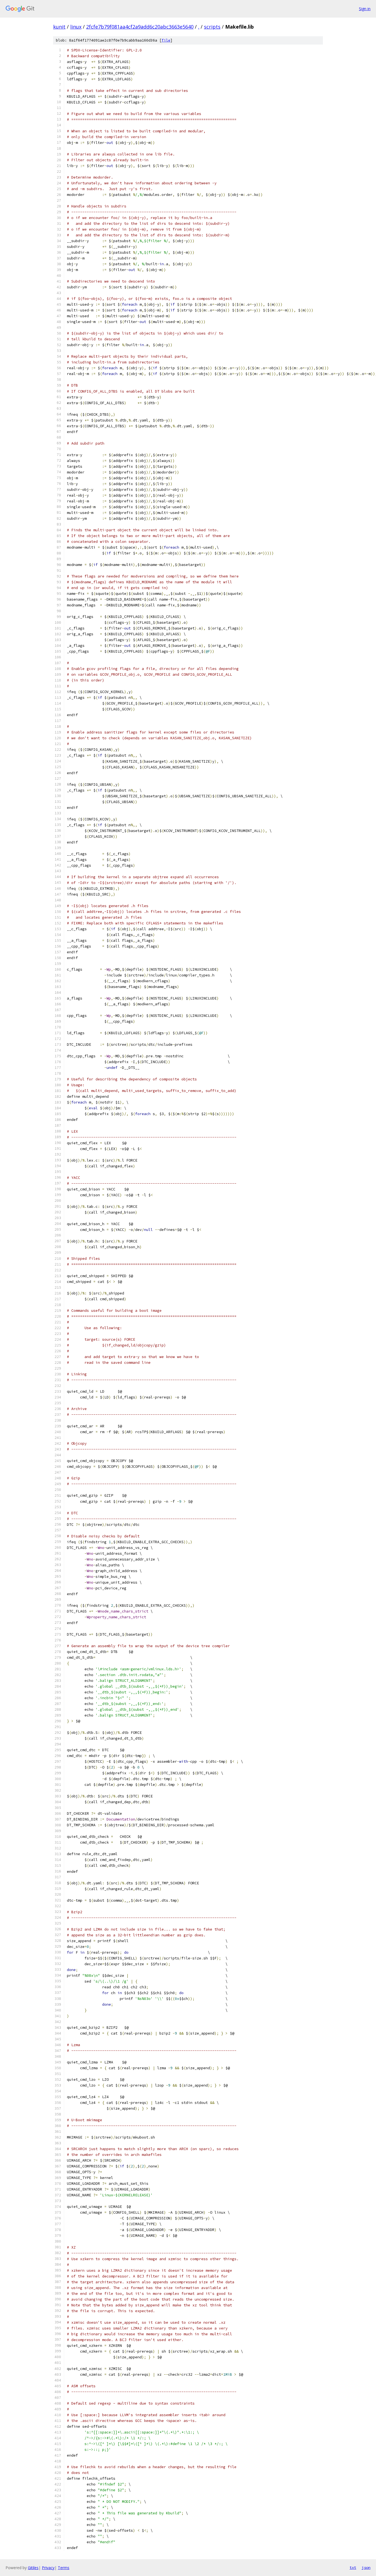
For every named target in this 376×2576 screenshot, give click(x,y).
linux (76, 27)
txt (353, 2567)
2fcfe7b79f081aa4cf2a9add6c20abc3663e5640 (140, 27)
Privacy (48, 2568)
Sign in (365, 9)
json (366, 2567)
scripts (212, 27)
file (166, 40)
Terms (64, 2568)
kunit (59, 27)
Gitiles (33, 2568)
